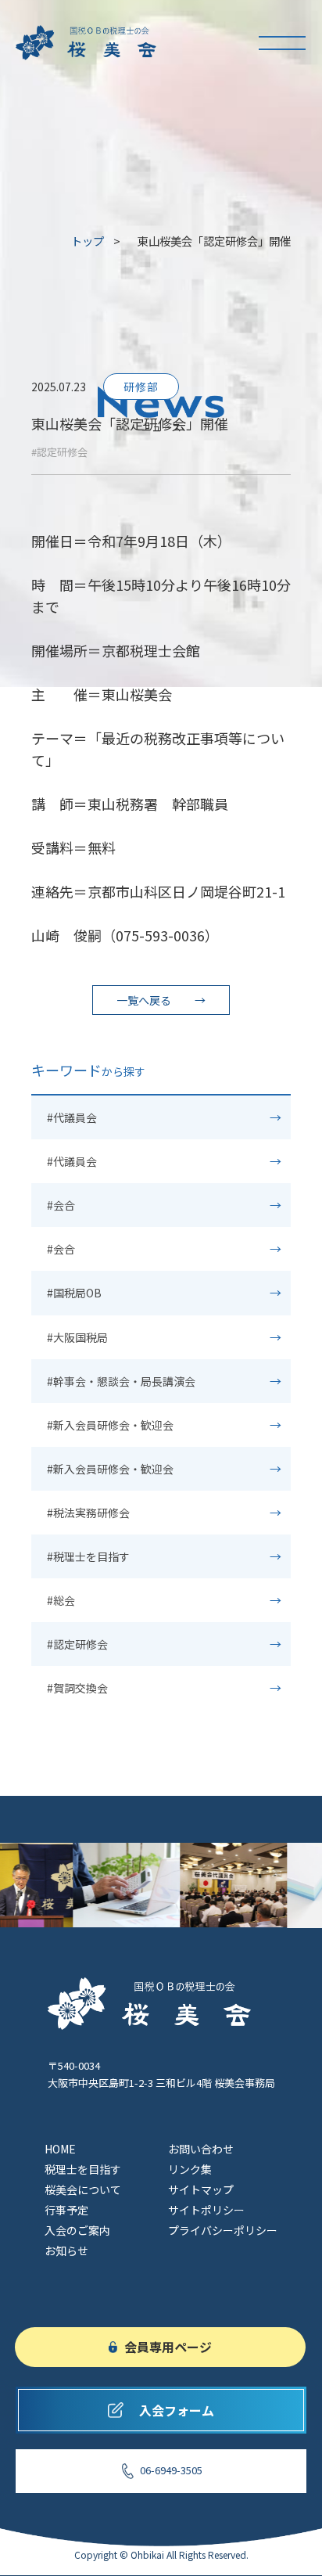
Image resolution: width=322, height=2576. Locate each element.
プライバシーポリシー (223, 2230)
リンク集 (190, 2169)
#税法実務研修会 (88, 1513)
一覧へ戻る (144, 1000)
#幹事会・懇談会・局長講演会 (121, 1381)
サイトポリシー (206, 2210)
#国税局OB (74, 1293)
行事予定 (66, 2210)
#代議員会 (72, 1117)
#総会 (61, 1600)
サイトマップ (201, 2189)
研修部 (141, 387)
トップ (88, 241)
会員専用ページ (168, 2347)
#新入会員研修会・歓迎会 (110, 1425)
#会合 (61, 1205)
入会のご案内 (77, 2230)
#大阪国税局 (77, 1337)
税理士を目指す (83, 2169)
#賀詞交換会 (77, 1688)
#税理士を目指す (88, 1556)
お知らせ (66, 2250)
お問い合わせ (201, 2149)
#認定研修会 (59, 452)
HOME (60, 2149)
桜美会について (83, 2189)
